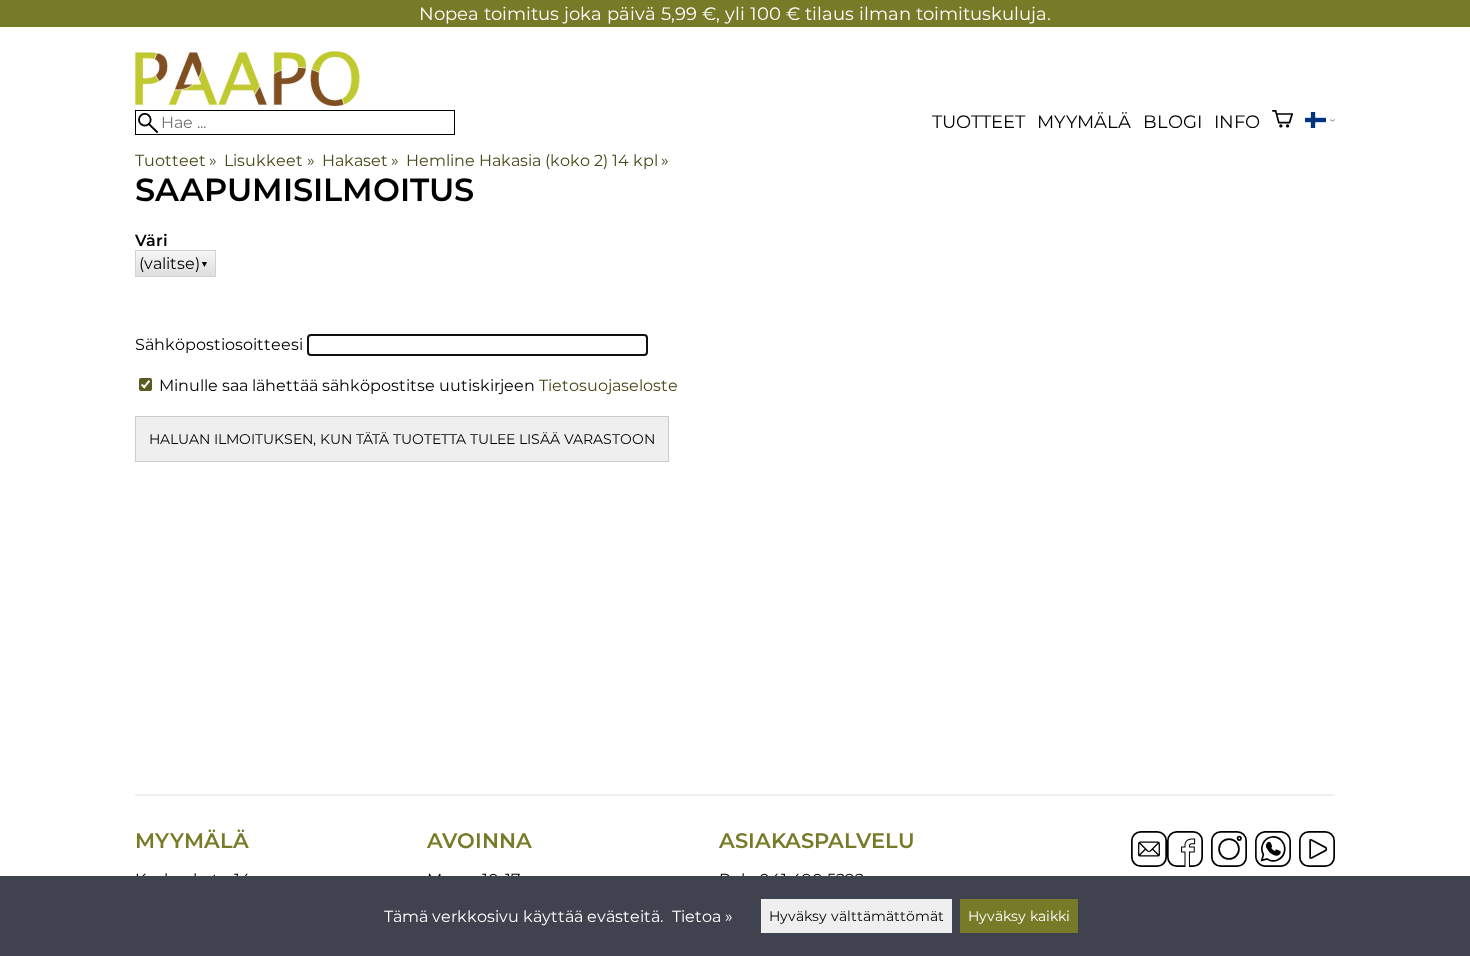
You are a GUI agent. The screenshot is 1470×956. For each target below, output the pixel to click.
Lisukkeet (269, 160)
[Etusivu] (247, 100)
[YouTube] (1317, 851)
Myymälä (1084, 121)
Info (1237, 121)
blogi (1172, 121)
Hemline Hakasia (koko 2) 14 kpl (537, 160)
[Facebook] (1185, 851)
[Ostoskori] (1282, 121)
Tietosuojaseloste (608, 385)
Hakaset (360, 160)
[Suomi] (1320, 122)
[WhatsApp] (1273, 851)
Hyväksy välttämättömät (856, 916)
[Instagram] (1229, 851)
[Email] (1149, 861)
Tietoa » (702, 916)
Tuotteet (978, 121)
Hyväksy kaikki (1019, 916)
